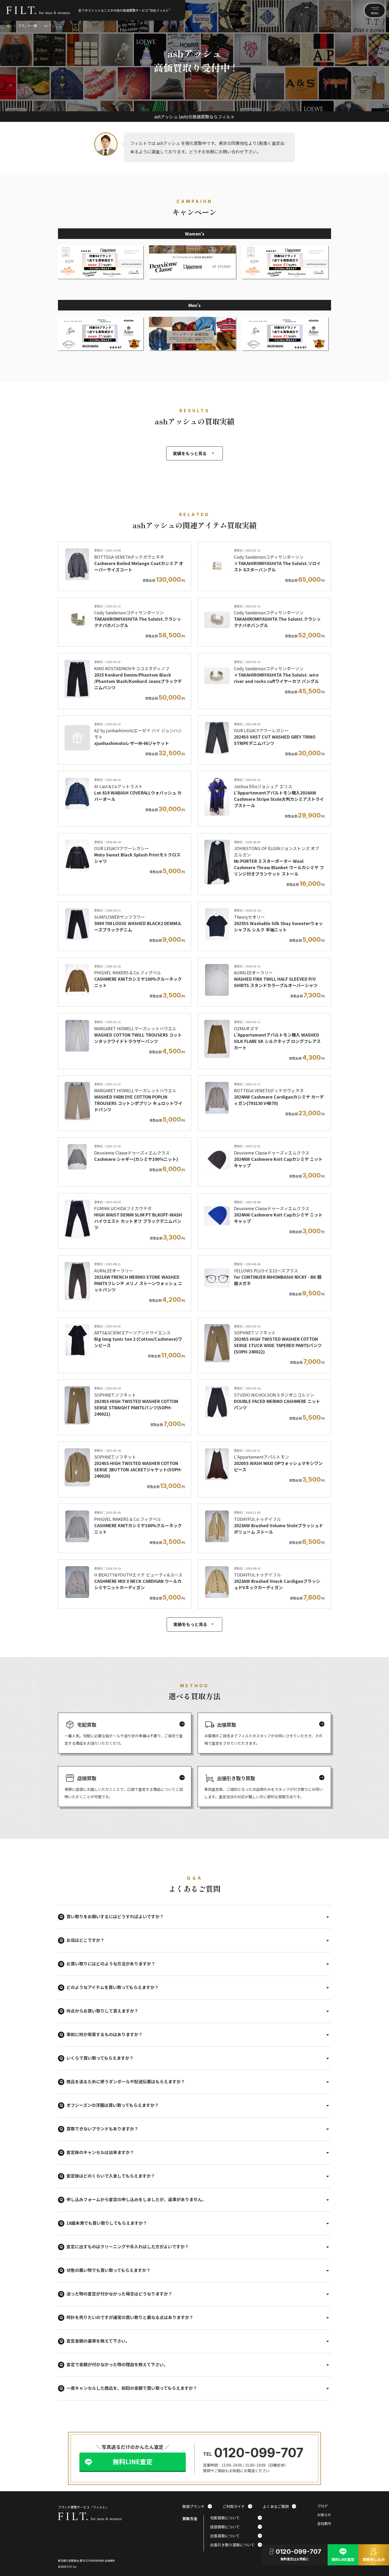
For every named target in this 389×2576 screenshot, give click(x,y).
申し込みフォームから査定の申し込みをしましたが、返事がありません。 (136, 2199)
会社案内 (324, 2524)
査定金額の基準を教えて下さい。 (98, 2341)
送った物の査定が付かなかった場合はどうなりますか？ (119, 2294)
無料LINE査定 (133, 2461)
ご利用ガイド (237, 2506)
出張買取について (236, 2536)
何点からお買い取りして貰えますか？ (102, 2011)
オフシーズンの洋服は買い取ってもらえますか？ (113, 2105)
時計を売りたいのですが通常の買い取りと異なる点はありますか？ (130, 2317)
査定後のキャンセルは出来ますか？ (100, 2152)
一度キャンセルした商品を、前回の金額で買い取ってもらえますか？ (132, 2388)
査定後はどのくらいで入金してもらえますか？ (111, 2176)
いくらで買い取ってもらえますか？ (100, 2058)
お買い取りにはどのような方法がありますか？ (111, 1964)
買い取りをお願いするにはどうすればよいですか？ (115, 1916)
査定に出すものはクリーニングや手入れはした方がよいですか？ (128, 2246)
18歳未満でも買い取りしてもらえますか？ (107, 2223)
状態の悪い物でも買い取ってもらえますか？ (108, 2270)
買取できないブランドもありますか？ (102, 2129)
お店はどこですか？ (85, 1940)
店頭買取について (236, 2527)
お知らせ (324, 2515)
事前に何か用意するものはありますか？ (105, 2034)
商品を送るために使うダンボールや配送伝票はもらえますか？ (126, 2081)
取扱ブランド (197, 2506)
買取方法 (190, 2519)
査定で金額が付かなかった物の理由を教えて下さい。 (117, 2364)
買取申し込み (374, 2554)
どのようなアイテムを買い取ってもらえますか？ (113, 1987)
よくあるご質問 (279, 2506)
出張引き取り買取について (236, 2545)
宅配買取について (236, 2518)
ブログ (322, 2506)
